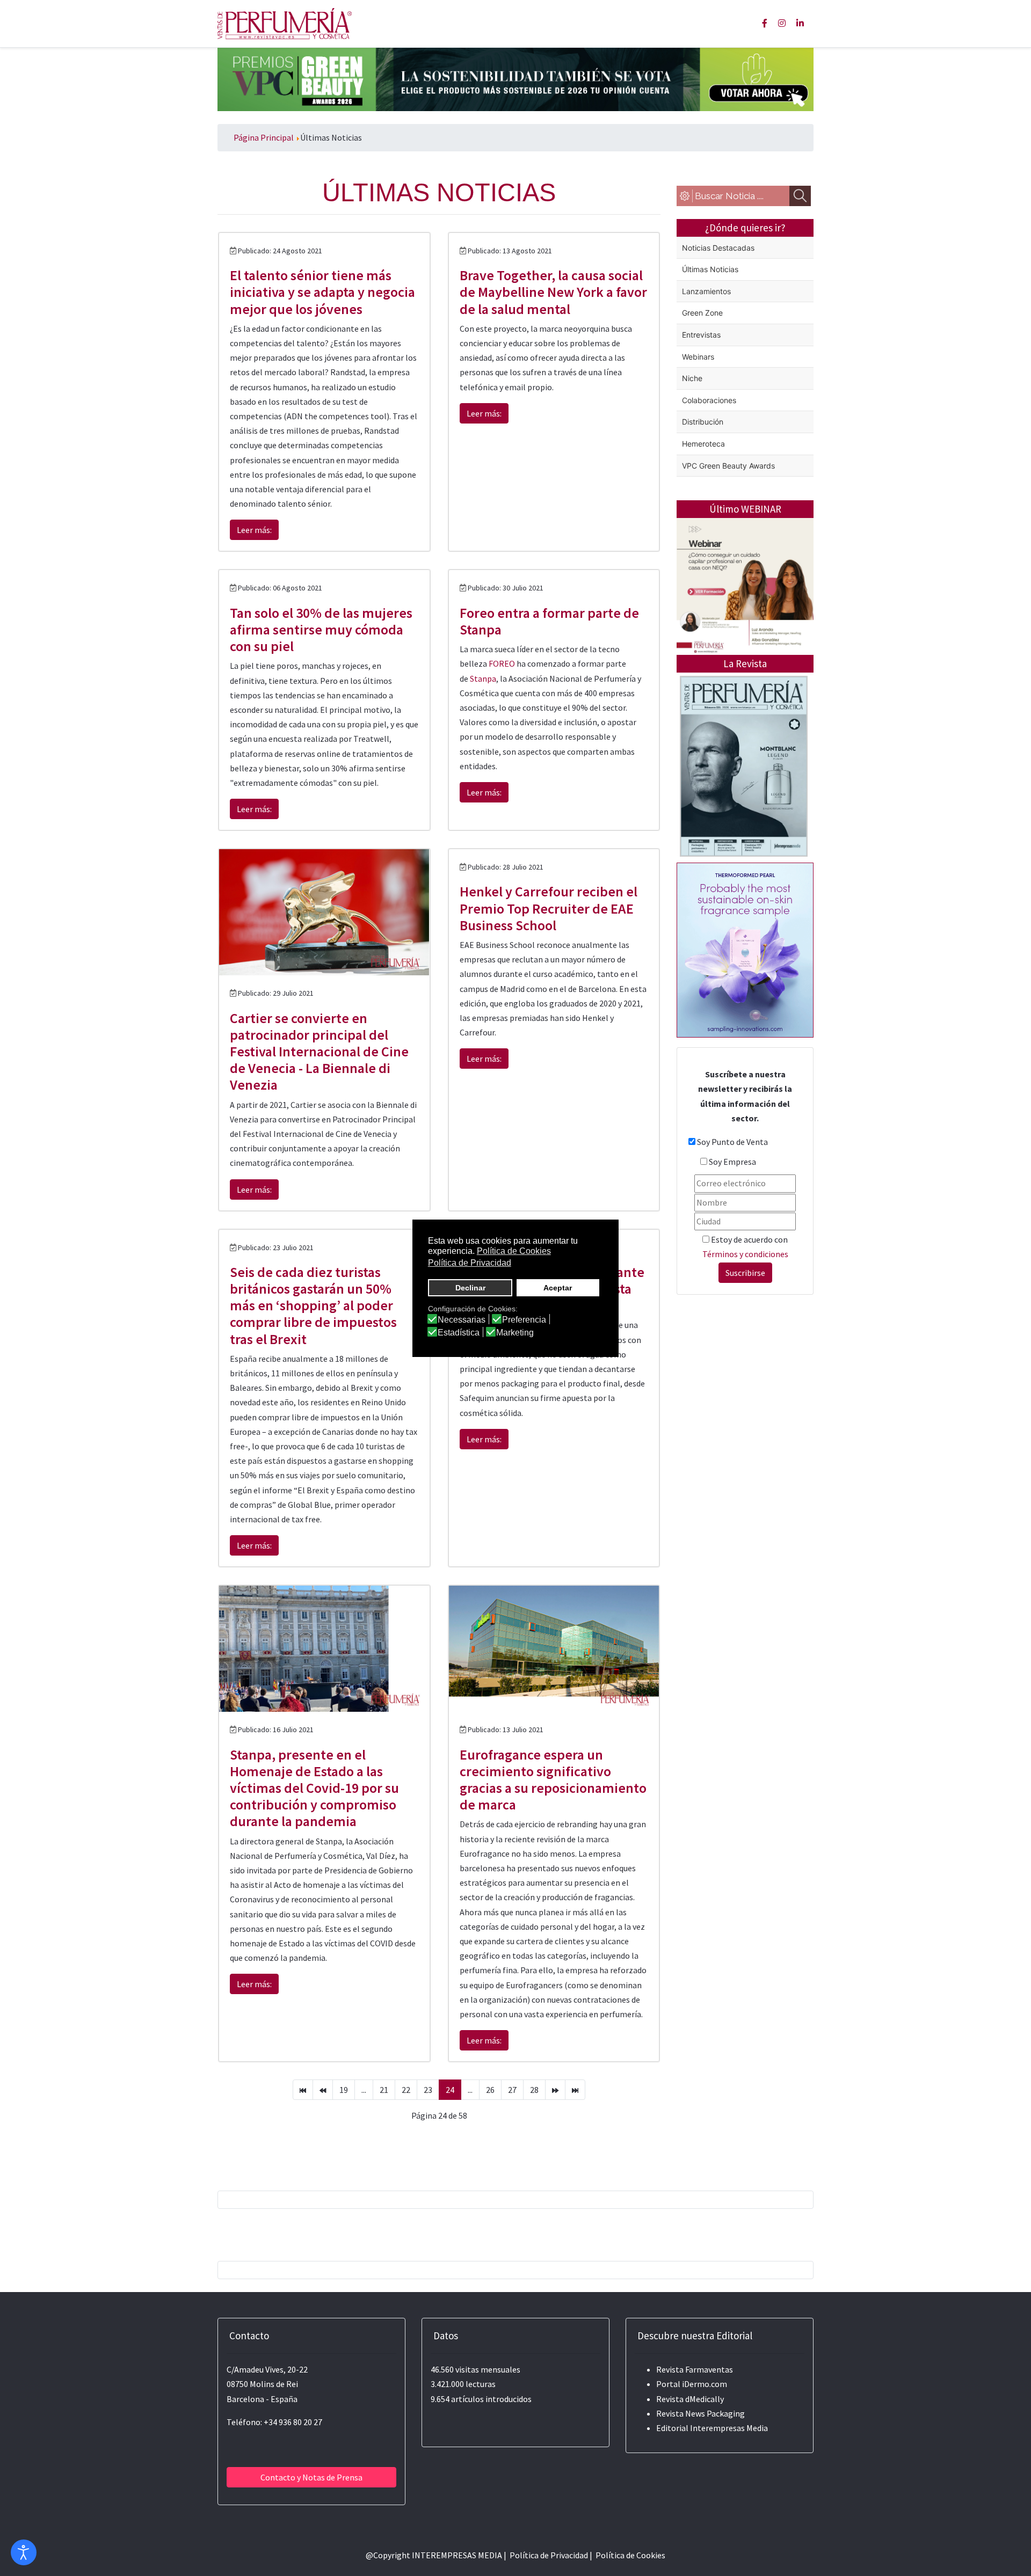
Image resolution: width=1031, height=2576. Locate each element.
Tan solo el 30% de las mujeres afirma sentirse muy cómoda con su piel (321, 629)
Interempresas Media (729, 2428)
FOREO (502, 663)
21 (384, 2090)
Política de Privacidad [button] (470, 1263)
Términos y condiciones (745, 1254)
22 (406, 2090)
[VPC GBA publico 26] (515, 78)
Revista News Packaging (700, 2413)
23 (428, 2090)
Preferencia (524, 1320)
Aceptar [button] (558, 1288)
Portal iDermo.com (692, 2384)
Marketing (515, 1333)
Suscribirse (745, 1273)
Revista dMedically (690, 2399)
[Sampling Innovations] (745, 949)
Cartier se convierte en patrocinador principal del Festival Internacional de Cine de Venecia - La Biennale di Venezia (319, 1052)
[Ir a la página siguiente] (555, 2090)
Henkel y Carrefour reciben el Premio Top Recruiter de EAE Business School (549, 908)
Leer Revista (744, 809)
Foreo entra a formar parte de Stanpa (549, 621)
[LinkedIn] (800, 23)
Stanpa (483, 678)
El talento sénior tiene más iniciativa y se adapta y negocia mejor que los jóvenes (322, 292)
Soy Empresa (732, 1162)
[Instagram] (782, 23)
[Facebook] (765, 23)
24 (450, 2090)
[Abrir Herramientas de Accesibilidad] (24, 2552)
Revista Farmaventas (695, 2369)
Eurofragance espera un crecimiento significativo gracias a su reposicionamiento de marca (553, 1780)
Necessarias (462, 1320)
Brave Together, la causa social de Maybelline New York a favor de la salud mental (553, 292)
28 (534, 2090)
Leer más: (254, 530)
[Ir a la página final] (575, 2090)
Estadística (459, 1333)
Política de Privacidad (549, 2555)
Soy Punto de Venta (732, 1142)
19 (344, 2090)
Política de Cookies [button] (514, 1251)
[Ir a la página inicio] (303, 2090)
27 (512, 2090)
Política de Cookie (629, 2555)
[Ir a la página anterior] (323, 2090)
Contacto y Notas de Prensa (311, 2477)
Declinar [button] (470, 1288)
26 (490, 2090)
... (364, 2090)
